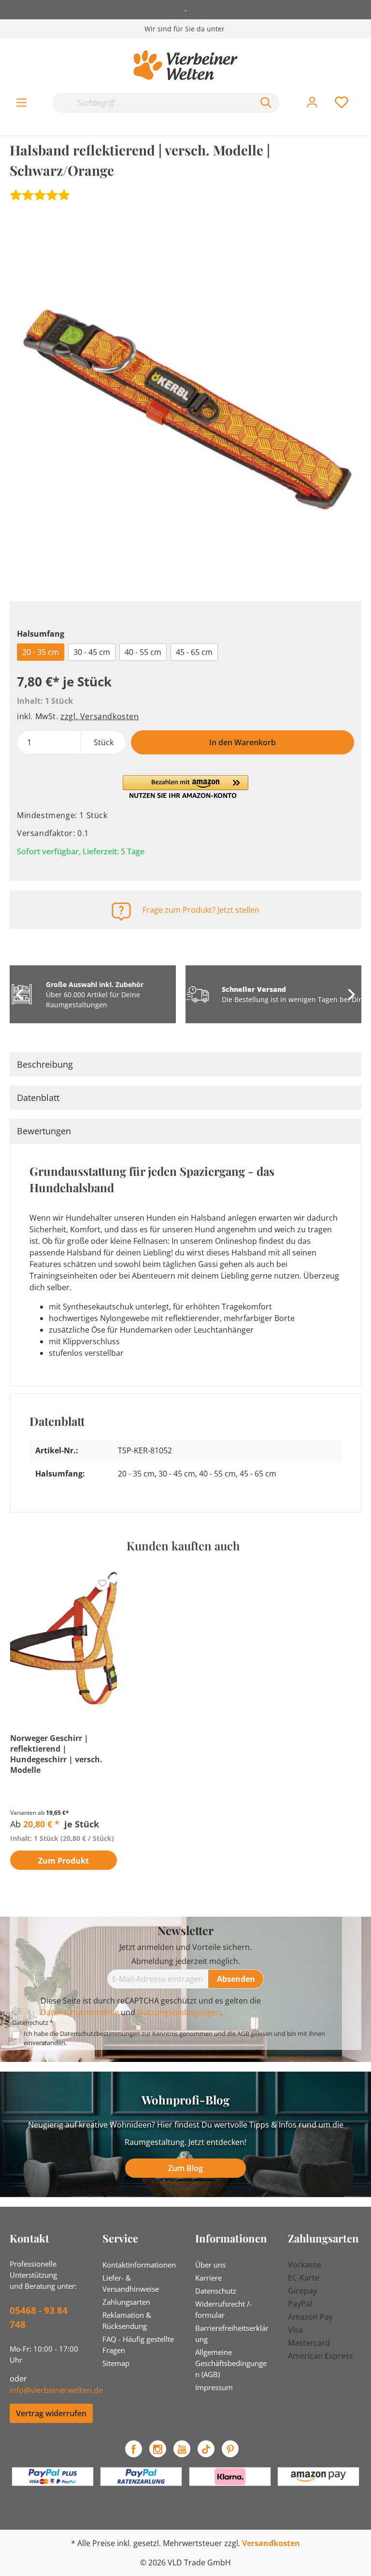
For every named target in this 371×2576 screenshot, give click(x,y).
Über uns (210, 2265)
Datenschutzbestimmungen (100, 2033)
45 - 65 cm (194, 652)
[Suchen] (266, 103)
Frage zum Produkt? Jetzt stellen (201, 910)
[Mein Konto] (312, 102)
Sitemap (116, 2363)
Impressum (214, 2387)
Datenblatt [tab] (38, 1098)
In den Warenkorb (243, 742)
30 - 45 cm (92, 652)
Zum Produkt (64, 1861)
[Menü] (21, 103)
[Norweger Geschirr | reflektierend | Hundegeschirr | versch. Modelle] (64, 1639)
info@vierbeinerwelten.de (56, 2390)
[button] (185, 787)
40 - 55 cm (143, 652)
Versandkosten (271, 2543)
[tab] (185, 1064)
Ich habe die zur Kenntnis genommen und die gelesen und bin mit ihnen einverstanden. (174, 2038)
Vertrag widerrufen (51, 2413)
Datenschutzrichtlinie (80, 2012)
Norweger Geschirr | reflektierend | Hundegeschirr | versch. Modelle (56, 1754)
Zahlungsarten (126, 2302)
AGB (243, 2033)
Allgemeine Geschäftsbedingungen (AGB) (231, 2363)
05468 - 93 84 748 (39, 2318)
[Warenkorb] (365, 93)
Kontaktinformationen (139, 2265)
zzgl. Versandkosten (100, 716)
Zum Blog (185, 2168)
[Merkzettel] (342, 102)
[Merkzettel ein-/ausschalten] (102, 1583)
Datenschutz (216, 2291)
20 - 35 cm (41, 652)
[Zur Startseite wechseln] (185, 65)
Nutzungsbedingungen (179, 2012)
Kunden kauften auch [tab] (183, 1546)
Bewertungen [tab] (44, 1131)
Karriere (208, 2278)
